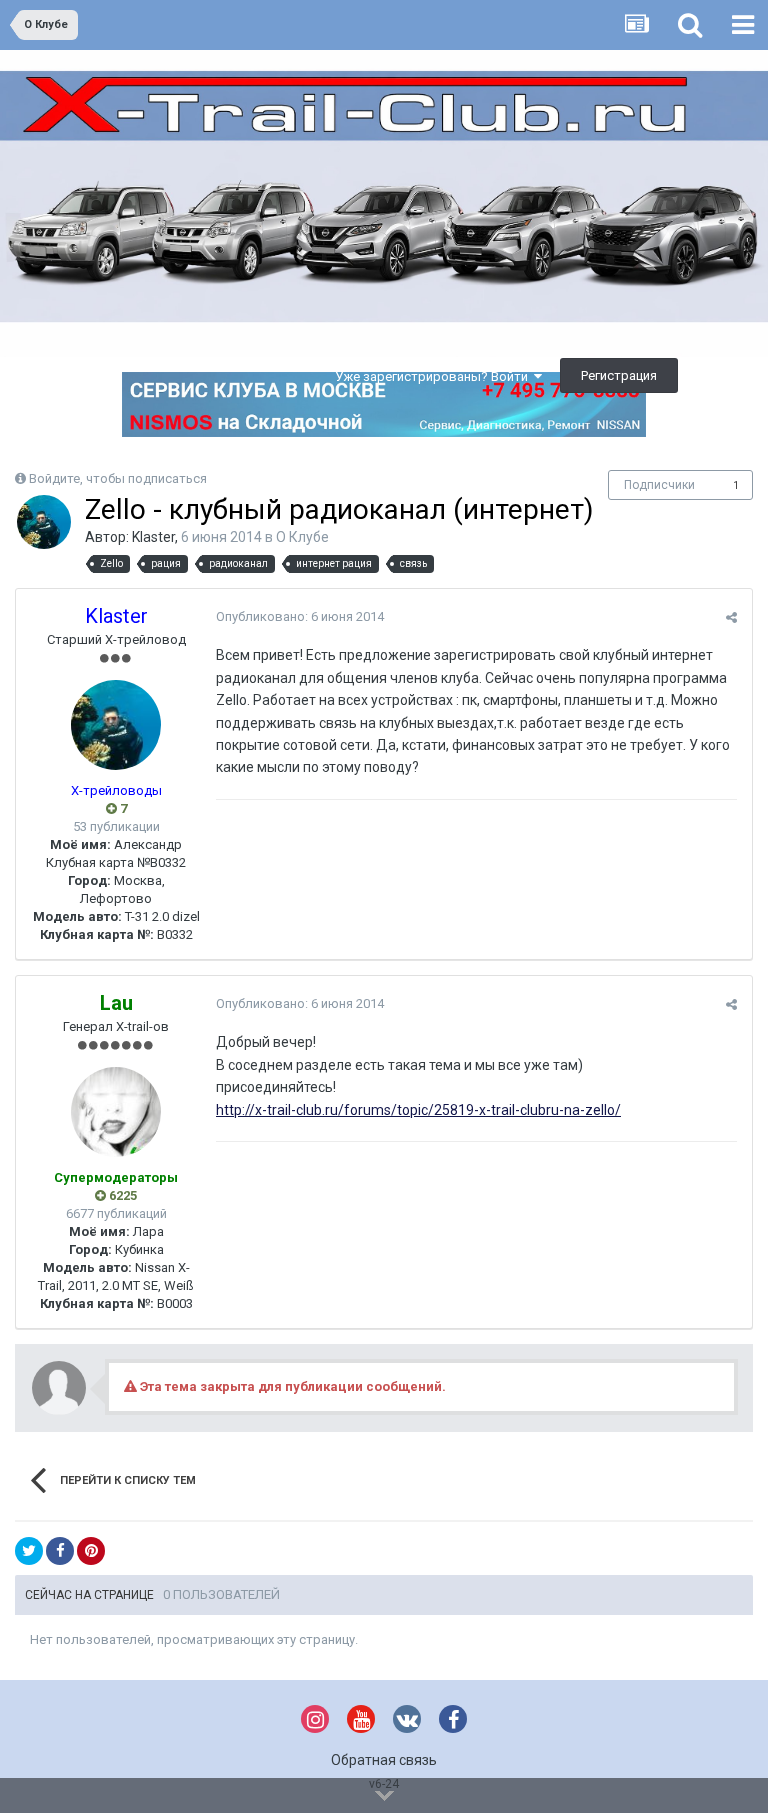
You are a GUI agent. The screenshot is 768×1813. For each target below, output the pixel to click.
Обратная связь (384, 1760)
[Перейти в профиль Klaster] (44, 522)
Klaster (153, 537)
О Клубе (302, 537)
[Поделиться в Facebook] (60, 1551)
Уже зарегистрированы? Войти (434, 376)
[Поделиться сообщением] (731, 617)
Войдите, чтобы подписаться (118, 478)
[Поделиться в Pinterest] (91, 1551)
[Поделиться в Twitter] (29, 1551)
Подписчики (659, 485)
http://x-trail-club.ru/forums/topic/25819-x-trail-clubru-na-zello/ (418, 1110)
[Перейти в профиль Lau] (116, 1112)
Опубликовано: (300, 616)
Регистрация (619, 375)
